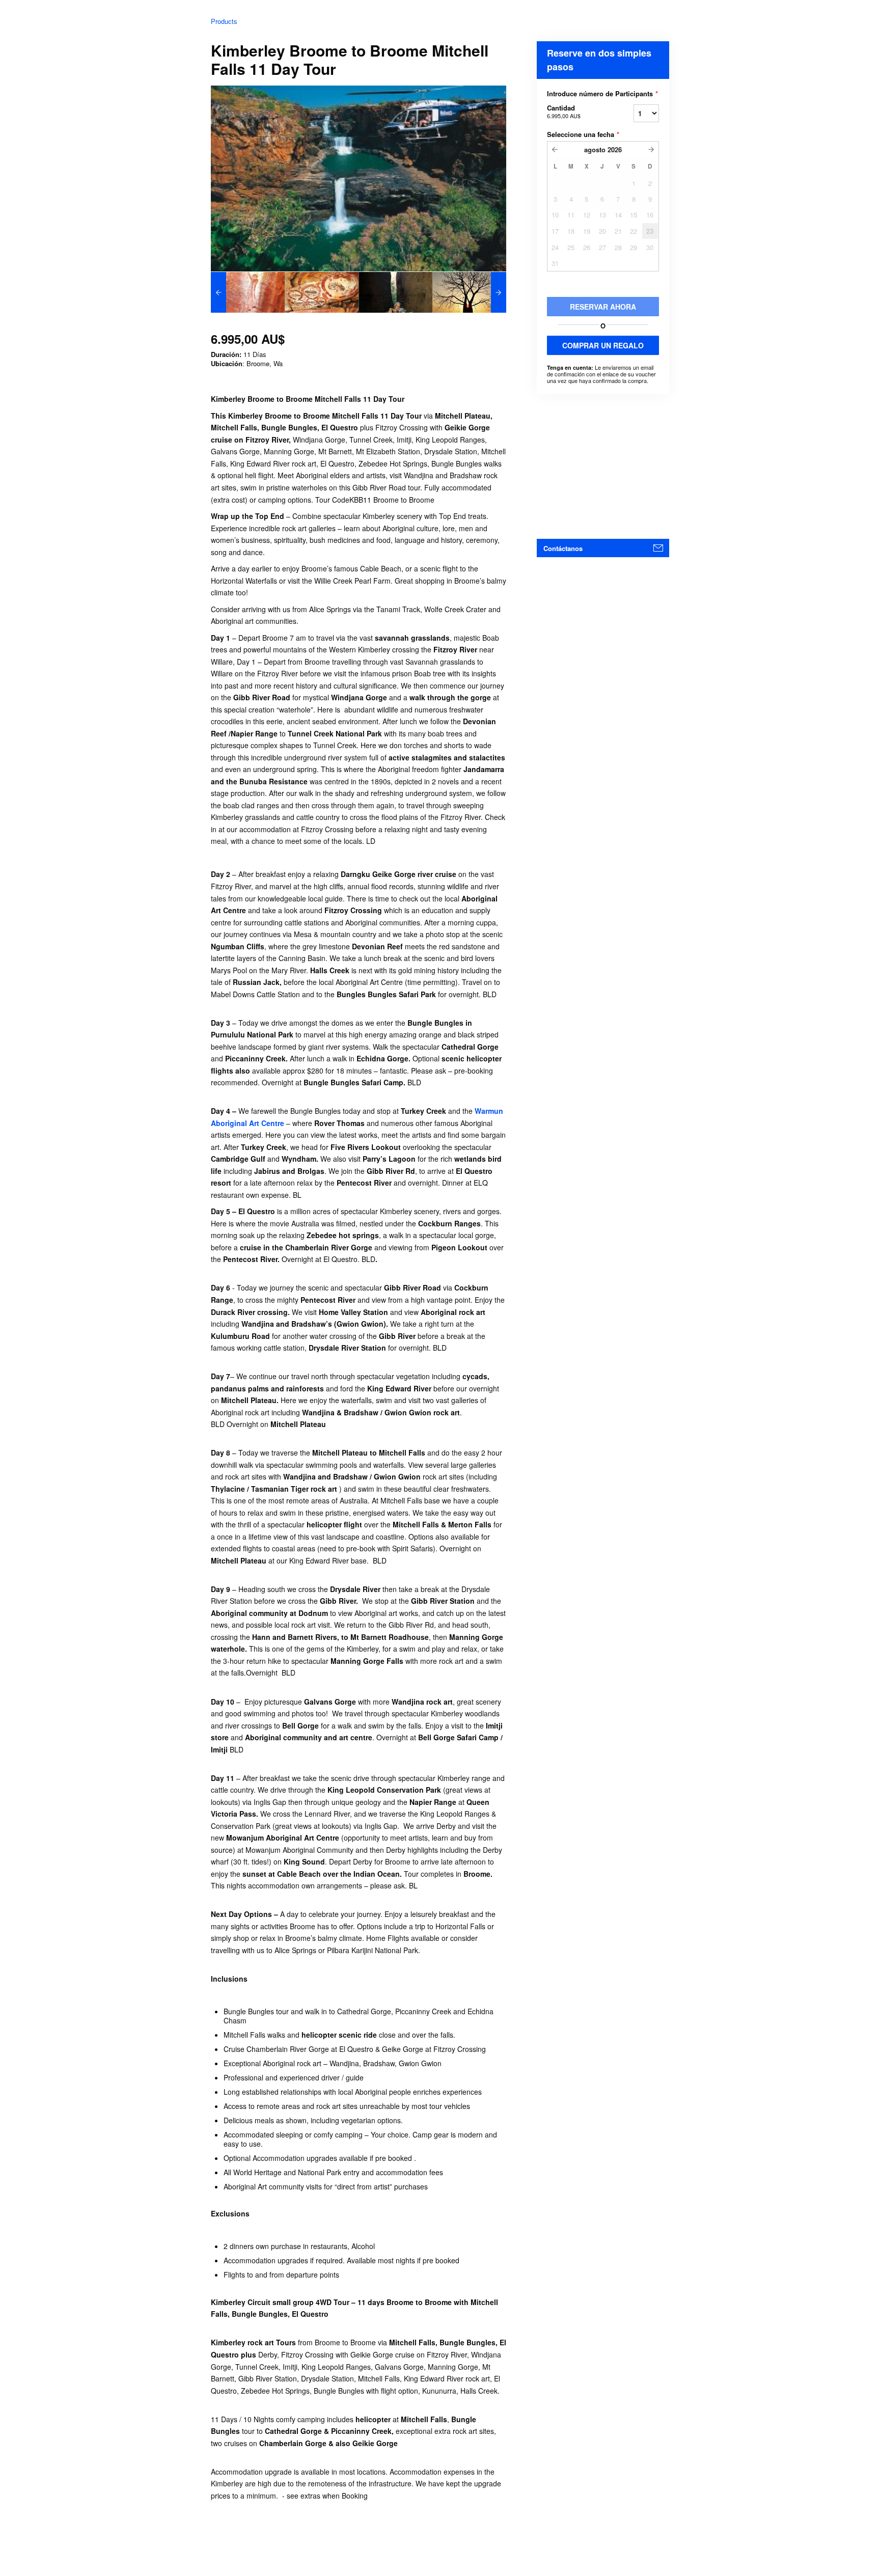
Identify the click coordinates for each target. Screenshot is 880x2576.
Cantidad (564, 111)
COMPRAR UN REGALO (603, 345)
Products (224, 21)
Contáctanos (563, 548)
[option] (248, 292)
